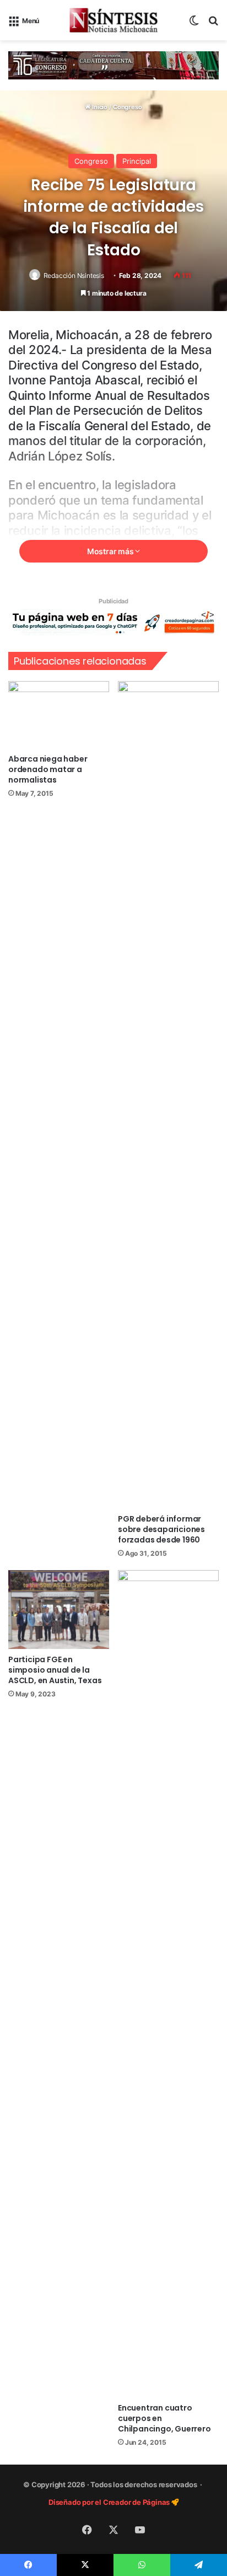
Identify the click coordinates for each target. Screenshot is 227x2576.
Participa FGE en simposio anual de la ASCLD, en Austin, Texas (55, 1670)
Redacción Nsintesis (74, 275)
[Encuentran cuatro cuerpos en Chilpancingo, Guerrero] (168, 1984)
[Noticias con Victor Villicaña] (113, 20)
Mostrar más (111, 551)
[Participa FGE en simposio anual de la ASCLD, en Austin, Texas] (59, 1610)
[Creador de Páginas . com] (113, 622)
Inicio (99, 107)
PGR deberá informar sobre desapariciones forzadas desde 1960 (161, 1529)
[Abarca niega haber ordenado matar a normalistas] (59, 715)
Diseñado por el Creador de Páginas (110, 2502)
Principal (137, 161)
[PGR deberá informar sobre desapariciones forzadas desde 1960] (168, 1095)
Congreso (127, 107)
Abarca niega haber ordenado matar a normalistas (48, 769)
